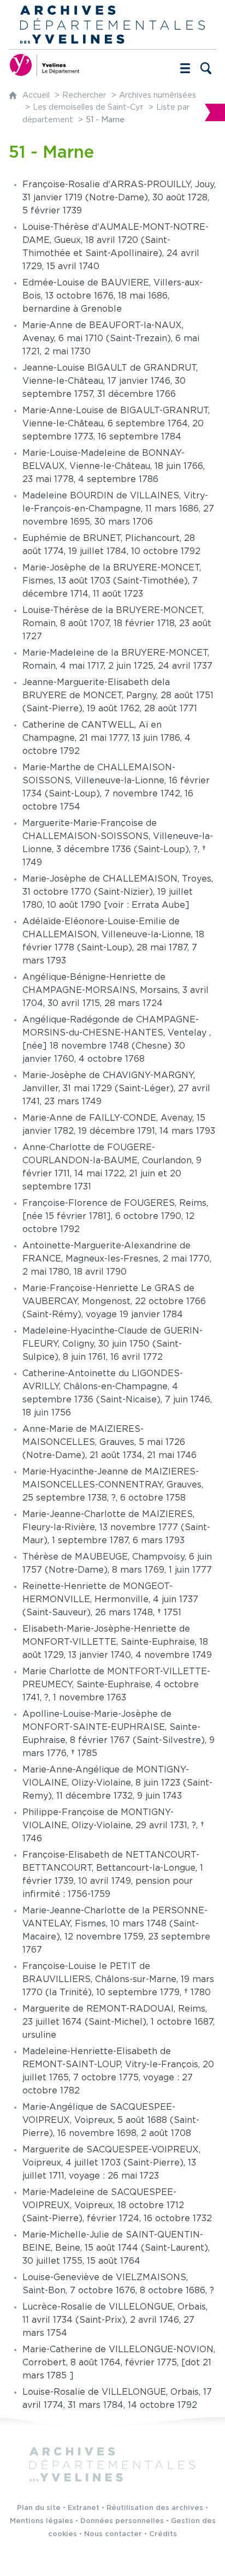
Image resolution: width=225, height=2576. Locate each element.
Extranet (84, 2508)
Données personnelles (122, 2521)
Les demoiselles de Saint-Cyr (88, 107)
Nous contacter (113, 2534)
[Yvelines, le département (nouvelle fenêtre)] (44, 65)
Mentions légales (42, 2521)
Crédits (163, 2534)
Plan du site (39, 2508)
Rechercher (84, 95)
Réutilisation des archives (155, 2508)
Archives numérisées (158, 95)
